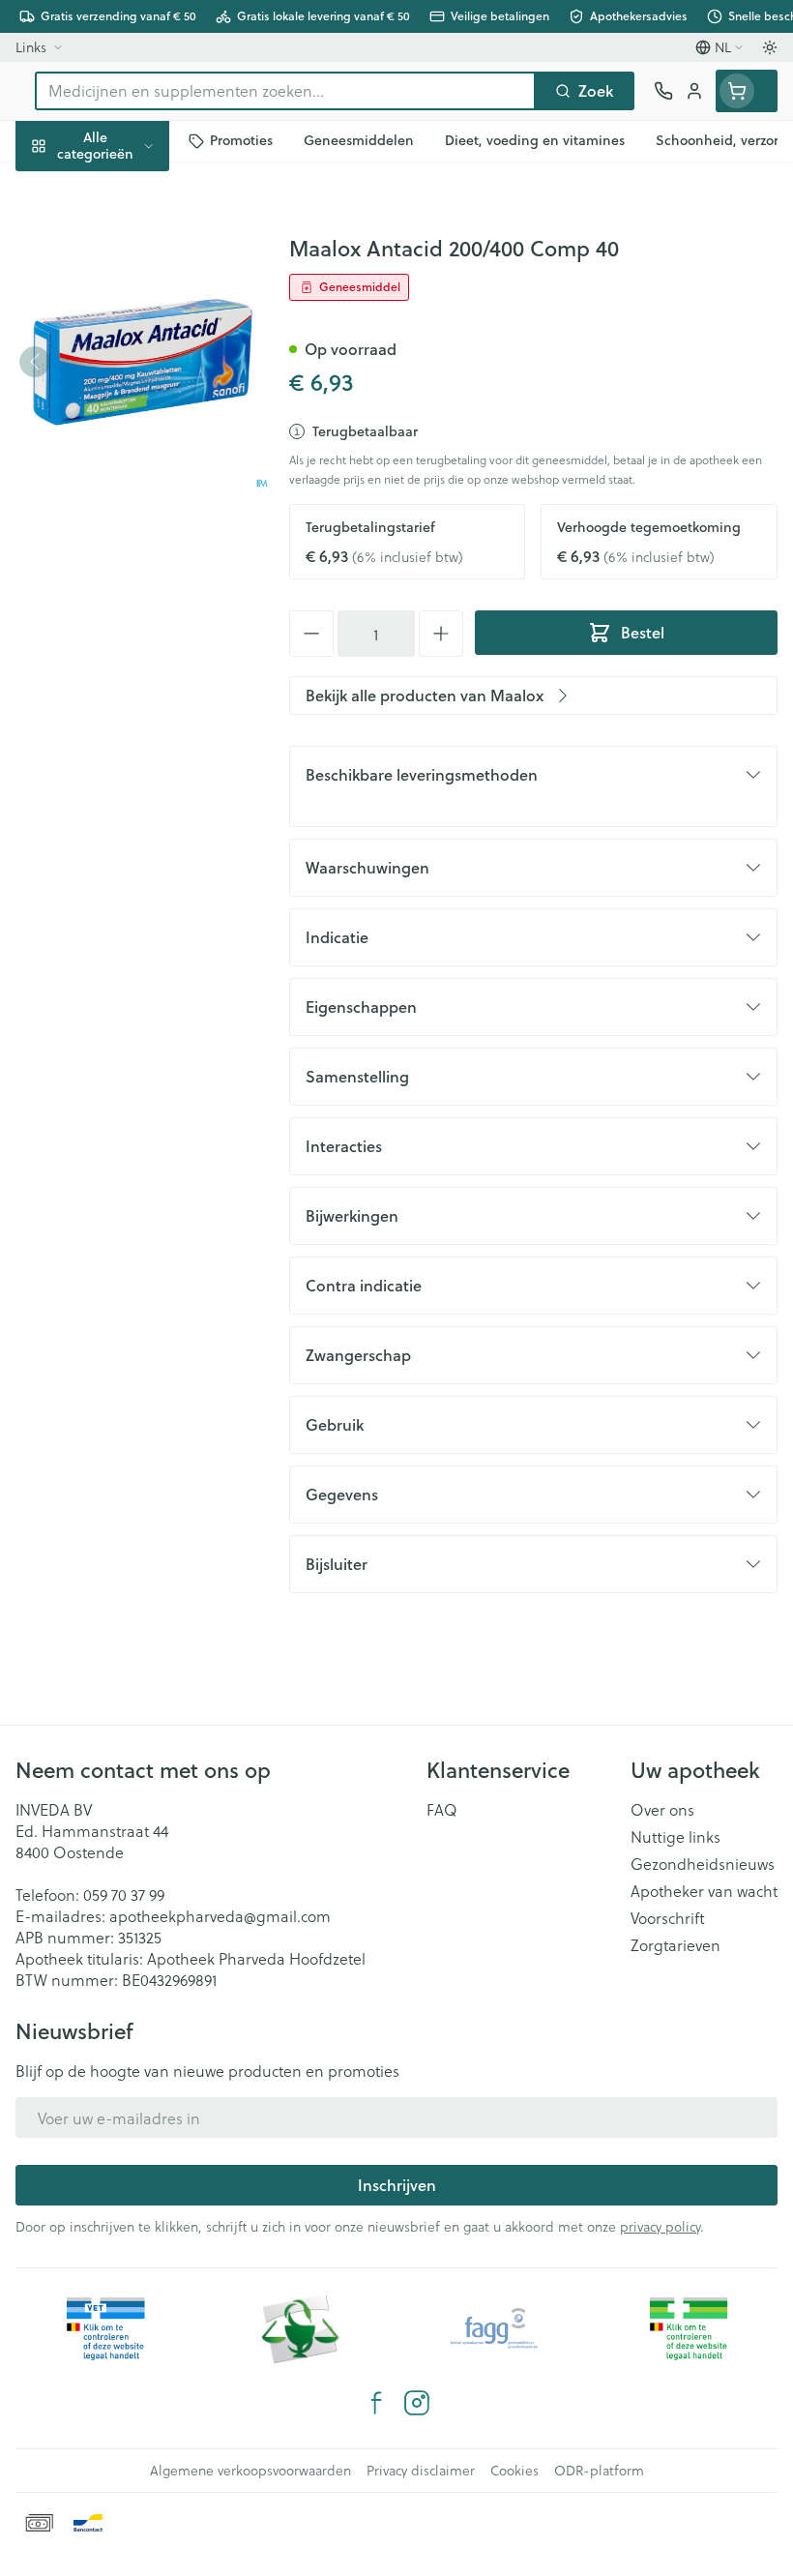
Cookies (514, 2471)
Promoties (52, 186)
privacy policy (660, 2226)
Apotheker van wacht (704, 1891)
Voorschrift (668, 1918)
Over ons (662, 1810)
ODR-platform (599, 2471)
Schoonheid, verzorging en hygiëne (124, 238)
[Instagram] (417, 2403)
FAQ (442, 1810)
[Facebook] (376, 2403)
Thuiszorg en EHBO (124, 506)
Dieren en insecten (124, 552)
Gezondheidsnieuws (703, 1864)
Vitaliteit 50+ (124, 415)
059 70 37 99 (124, 1895)
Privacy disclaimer (421, 2471)
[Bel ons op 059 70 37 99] (663, 91)
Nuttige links (676, 1837)
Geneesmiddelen (124, 597)
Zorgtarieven (676, 1945)
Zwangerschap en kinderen (124, 362)
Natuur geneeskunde (124, 461)
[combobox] (285, 91)
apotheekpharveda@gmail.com (220, 1916)
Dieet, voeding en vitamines (124, 300)
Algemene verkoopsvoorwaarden (250, 2471)
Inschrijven (397, 2185)
